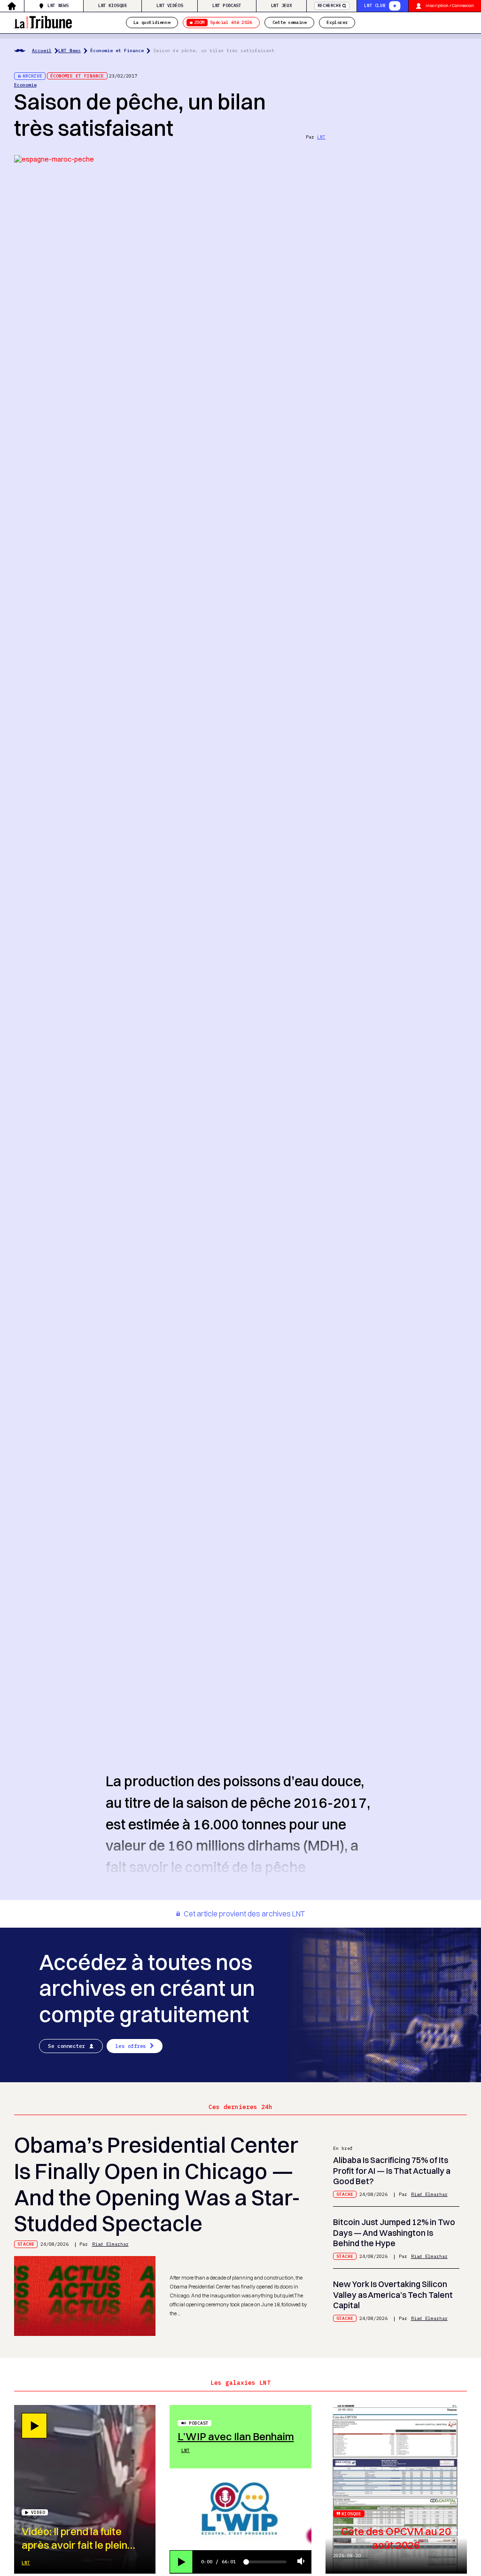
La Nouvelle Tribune (43, 21)
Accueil (42, 51)
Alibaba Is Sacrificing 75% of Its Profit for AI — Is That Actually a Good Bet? (392, 2171)
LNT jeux (282, 5)
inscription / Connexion (450, 5)
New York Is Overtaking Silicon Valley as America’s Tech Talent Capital (393, 2295)
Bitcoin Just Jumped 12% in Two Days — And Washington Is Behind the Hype (394, 2233)
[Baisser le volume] (301, 2562)
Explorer (337, 22)
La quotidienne (152, 22)
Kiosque (351, 2514)
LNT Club (375, 5)
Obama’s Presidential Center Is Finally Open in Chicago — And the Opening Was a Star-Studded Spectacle (157, 2184)
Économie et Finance (117, 51)
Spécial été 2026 (223, 22)
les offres (131, 2046)
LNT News (58, 5)
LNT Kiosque (113, 5)
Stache (26, 2244)
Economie (25, 85)
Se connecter (66, 2046)
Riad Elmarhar (110, 2244)
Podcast (199, 2423)
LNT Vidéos (170, 5)
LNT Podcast (227, 5)
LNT (321, 137)
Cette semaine (290, 22)
